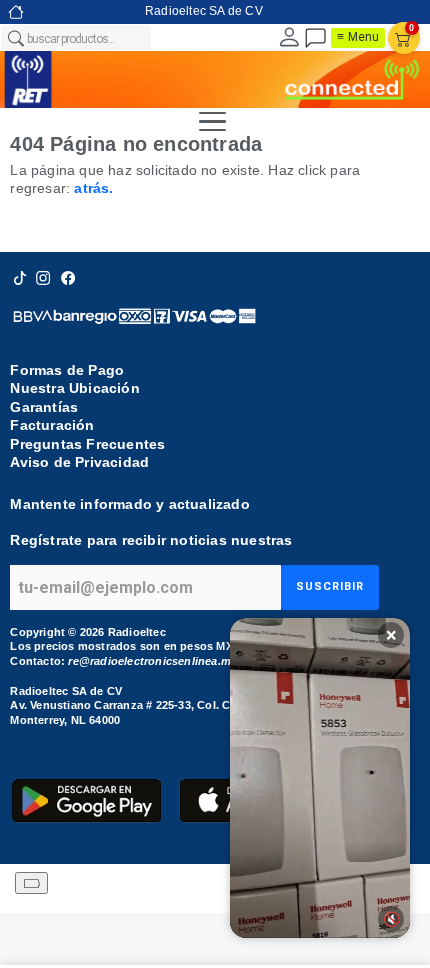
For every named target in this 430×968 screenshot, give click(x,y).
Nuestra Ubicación (74, 388)
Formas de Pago (67, 370)
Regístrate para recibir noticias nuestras (151, 540)
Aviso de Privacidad (79, 462)
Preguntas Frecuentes (87, 444)
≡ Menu (358, 37)
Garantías (44, 407)
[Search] (15, 38)
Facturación (52, 425)
